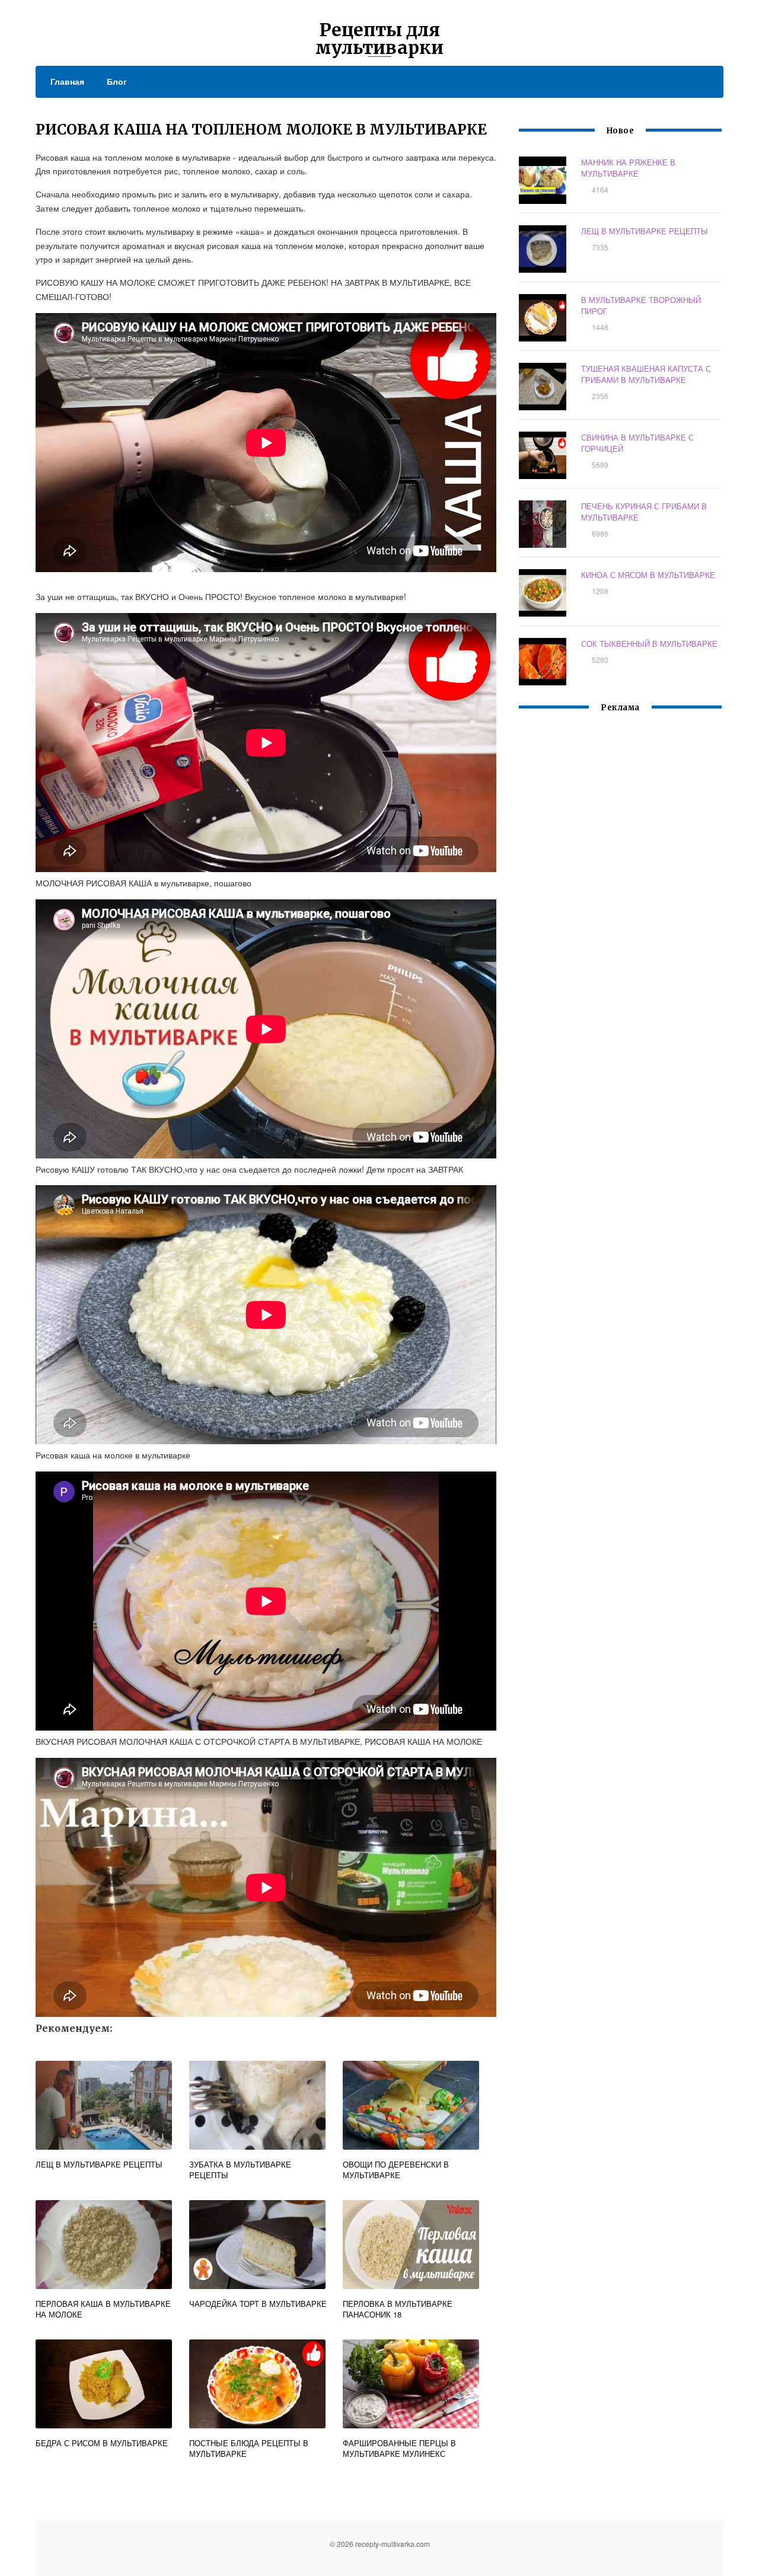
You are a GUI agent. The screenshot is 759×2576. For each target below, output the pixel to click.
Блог (117, 81)
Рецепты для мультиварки (379, 39)
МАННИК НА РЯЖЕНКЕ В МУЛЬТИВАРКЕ (628, 168)
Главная (67, 81)
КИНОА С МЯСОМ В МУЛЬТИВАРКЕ (648, 575)
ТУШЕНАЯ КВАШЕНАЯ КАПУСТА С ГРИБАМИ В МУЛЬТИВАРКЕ (646, 374)
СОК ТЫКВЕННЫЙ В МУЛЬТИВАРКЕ (649, 644)
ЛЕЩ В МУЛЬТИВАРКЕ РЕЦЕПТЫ (645, 231)
